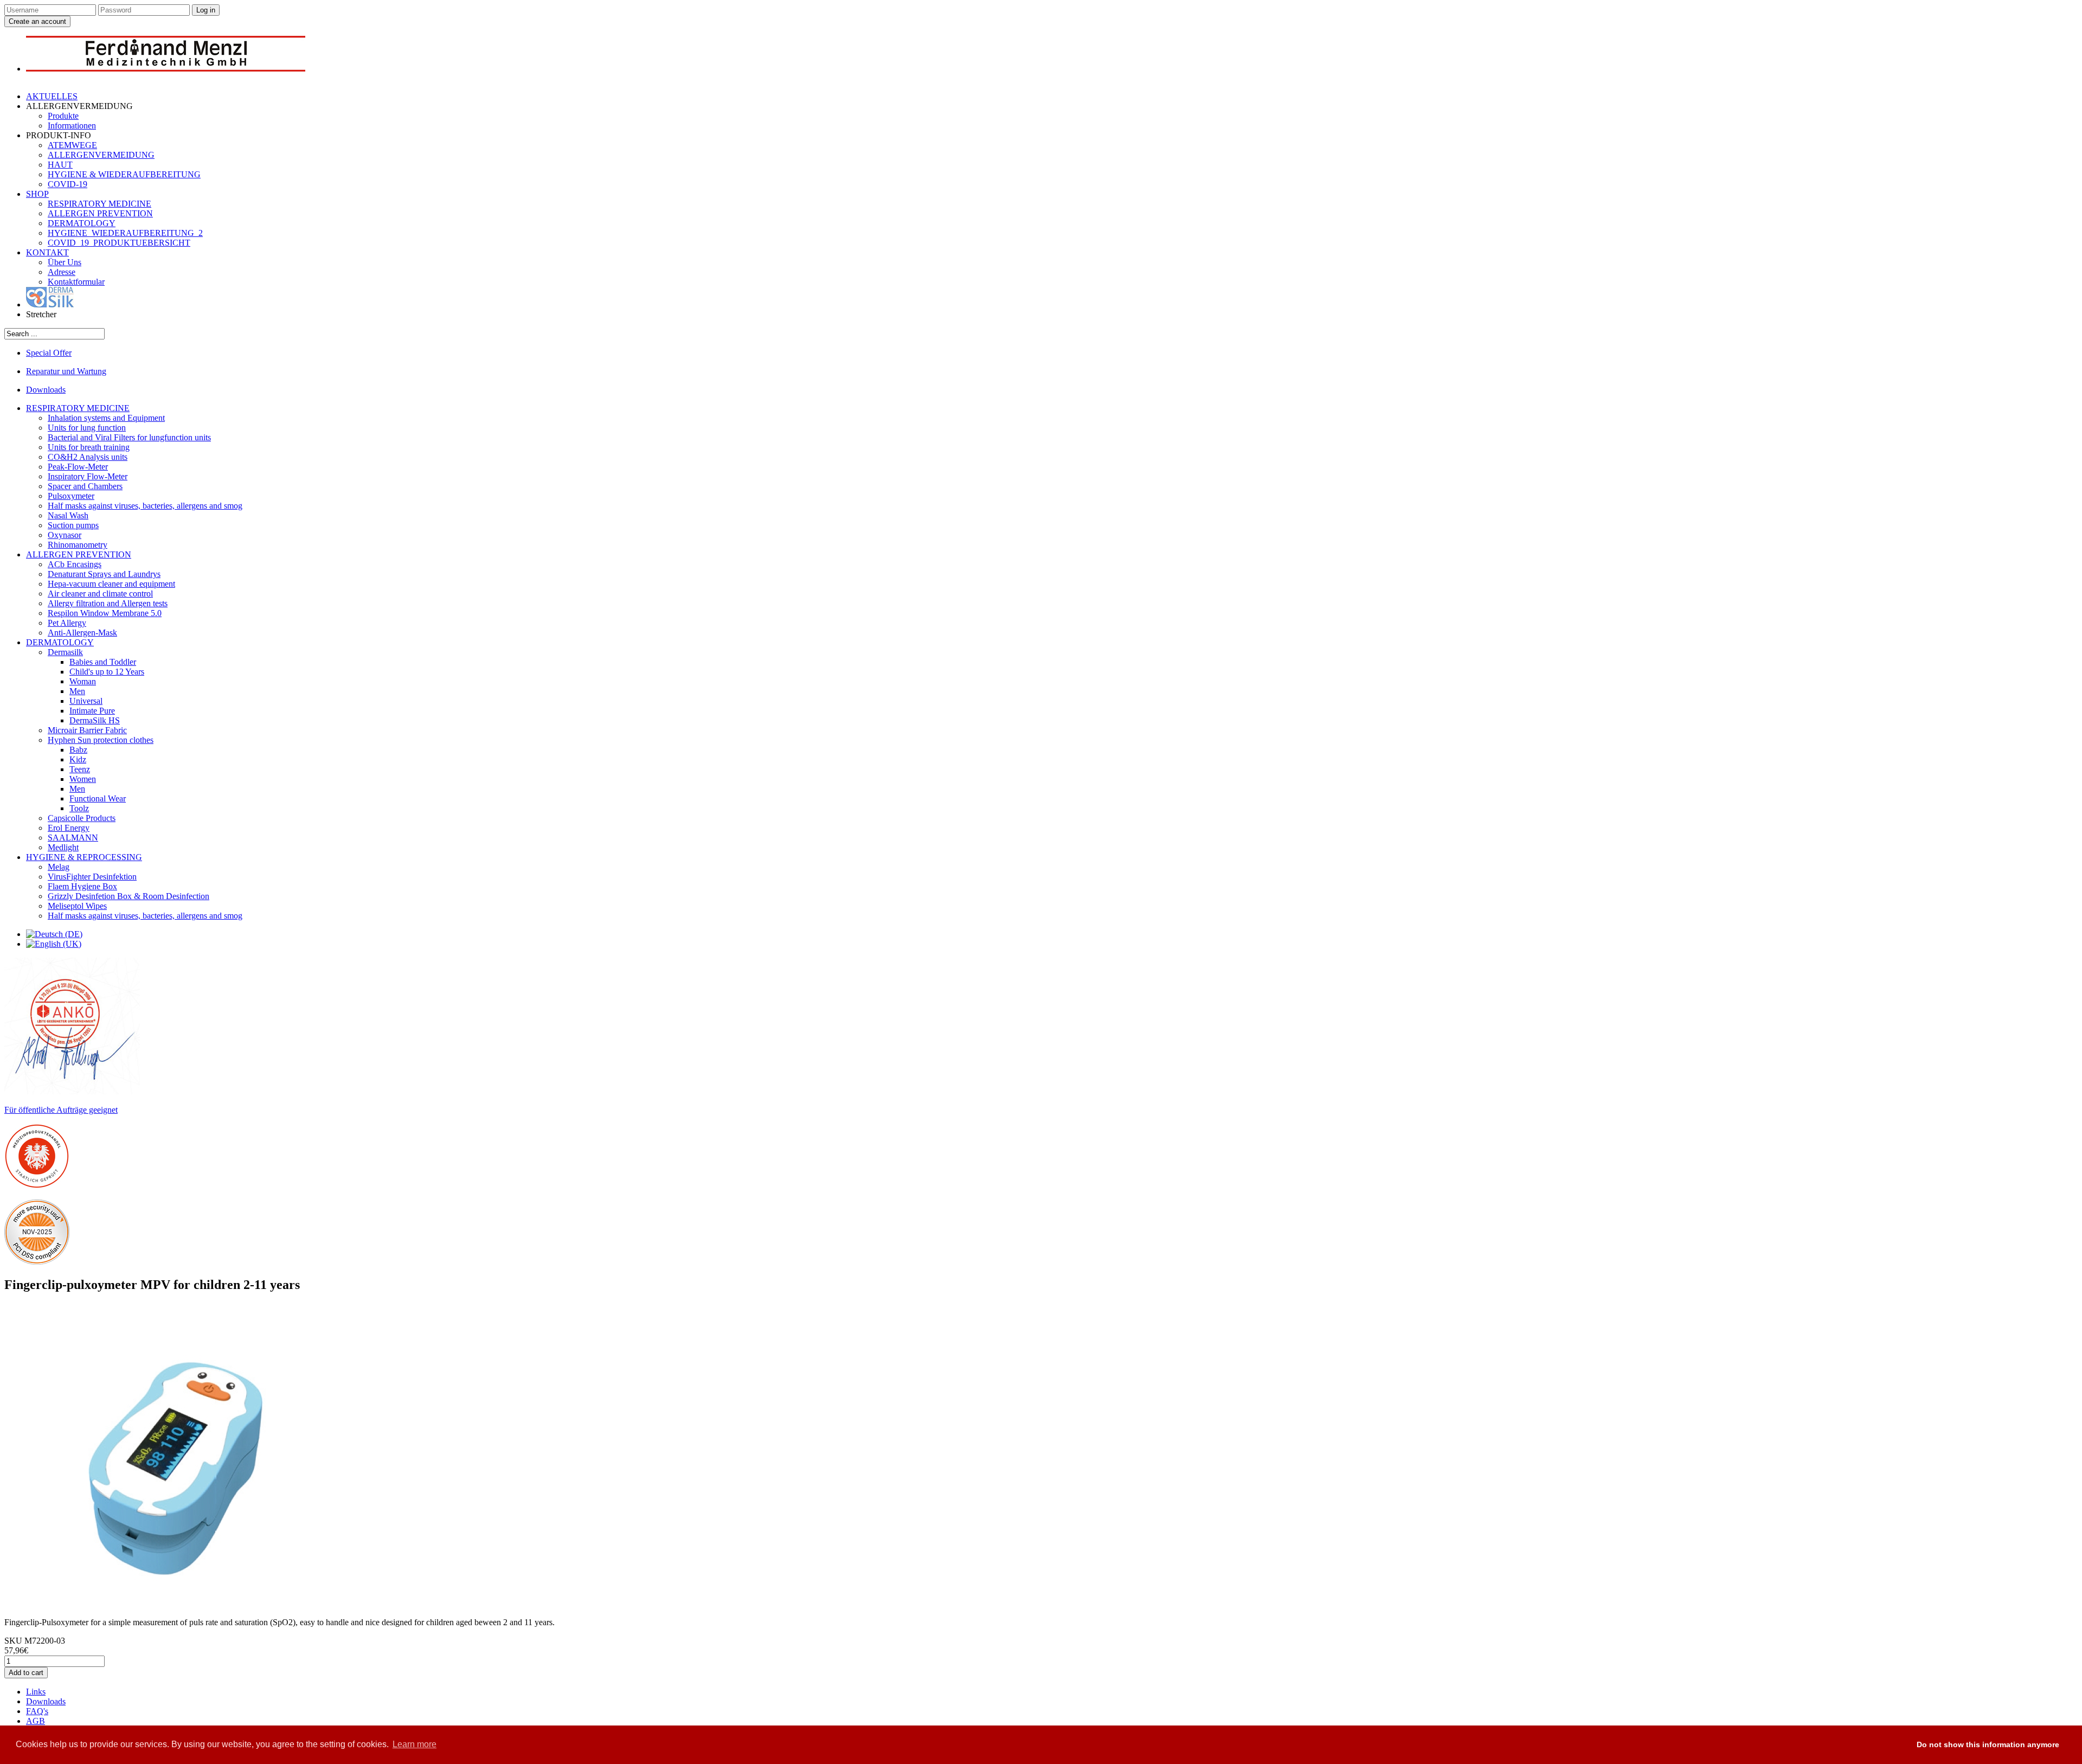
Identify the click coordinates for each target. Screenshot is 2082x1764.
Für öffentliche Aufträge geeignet (61, 1110)
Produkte (63, 116)
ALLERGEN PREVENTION (100, 213)
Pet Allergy (67, 623)
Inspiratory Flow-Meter (88, 476)
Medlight (63, 847)
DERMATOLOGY (82, 223)
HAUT (60, 165)
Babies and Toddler (103, 662)
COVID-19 (68, 184)
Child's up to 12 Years (107, 672)
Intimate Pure (92, 711)
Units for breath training (89, 447)
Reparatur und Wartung (66, 371)
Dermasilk (65, 652)
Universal (86, 701)
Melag (59, 867)
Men (77, 691)
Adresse (62, 272)
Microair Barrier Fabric (87, 730)
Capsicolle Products (82, 818)
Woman (83, 681)
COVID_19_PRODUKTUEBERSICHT (119, 243)
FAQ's (37, 1711)
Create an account (37, 21)
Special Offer (49, 353)
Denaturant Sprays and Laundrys (104, 574)
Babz (78, 750)
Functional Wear (98, 798)
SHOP (37, 194)
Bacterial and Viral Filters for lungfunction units (129, 437)
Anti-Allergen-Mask (82, 633)
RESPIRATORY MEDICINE (99, 204)
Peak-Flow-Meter (78, 467)
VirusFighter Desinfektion (92, 877)
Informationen (72, 126)
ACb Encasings (75, 564)
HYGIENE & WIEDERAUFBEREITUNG (124, 174)
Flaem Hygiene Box (82, 886)
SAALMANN (73, 838)
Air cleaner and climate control (100, 594)
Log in (206, 10)
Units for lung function (87, 428)
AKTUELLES (52, 96)
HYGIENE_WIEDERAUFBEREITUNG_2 (125, 233)
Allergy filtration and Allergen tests (108, 603)
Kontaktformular (76, 282)
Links (36, 1692)
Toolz (79, 808)
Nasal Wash (68, 515)
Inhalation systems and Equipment (106, 418)
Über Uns (65, 262)
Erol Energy (69, 828)
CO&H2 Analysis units (88, 457)
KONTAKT (47, 252)
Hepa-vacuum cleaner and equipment (111, 584)
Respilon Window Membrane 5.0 (105, 613)
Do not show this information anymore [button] (1988, 1744)
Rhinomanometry (78, 545)
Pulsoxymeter (71, 496)
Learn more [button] (415, 1744)
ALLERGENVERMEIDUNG (101, 155)
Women (83, 779)
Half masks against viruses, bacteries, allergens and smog (145, 506)
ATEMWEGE (72, 145)
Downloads (46, 390)
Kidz (78, 759)
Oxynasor (65, 535)
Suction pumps (73, 525)
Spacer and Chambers (85, 486)
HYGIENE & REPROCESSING (84, 857)
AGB (36, 1721)
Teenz (80, 769)
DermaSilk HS (95, 720)
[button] (1898, 1745)
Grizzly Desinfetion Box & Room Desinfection (128, 896)
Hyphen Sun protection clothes (101, 740)
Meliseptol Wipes (77, 906)
